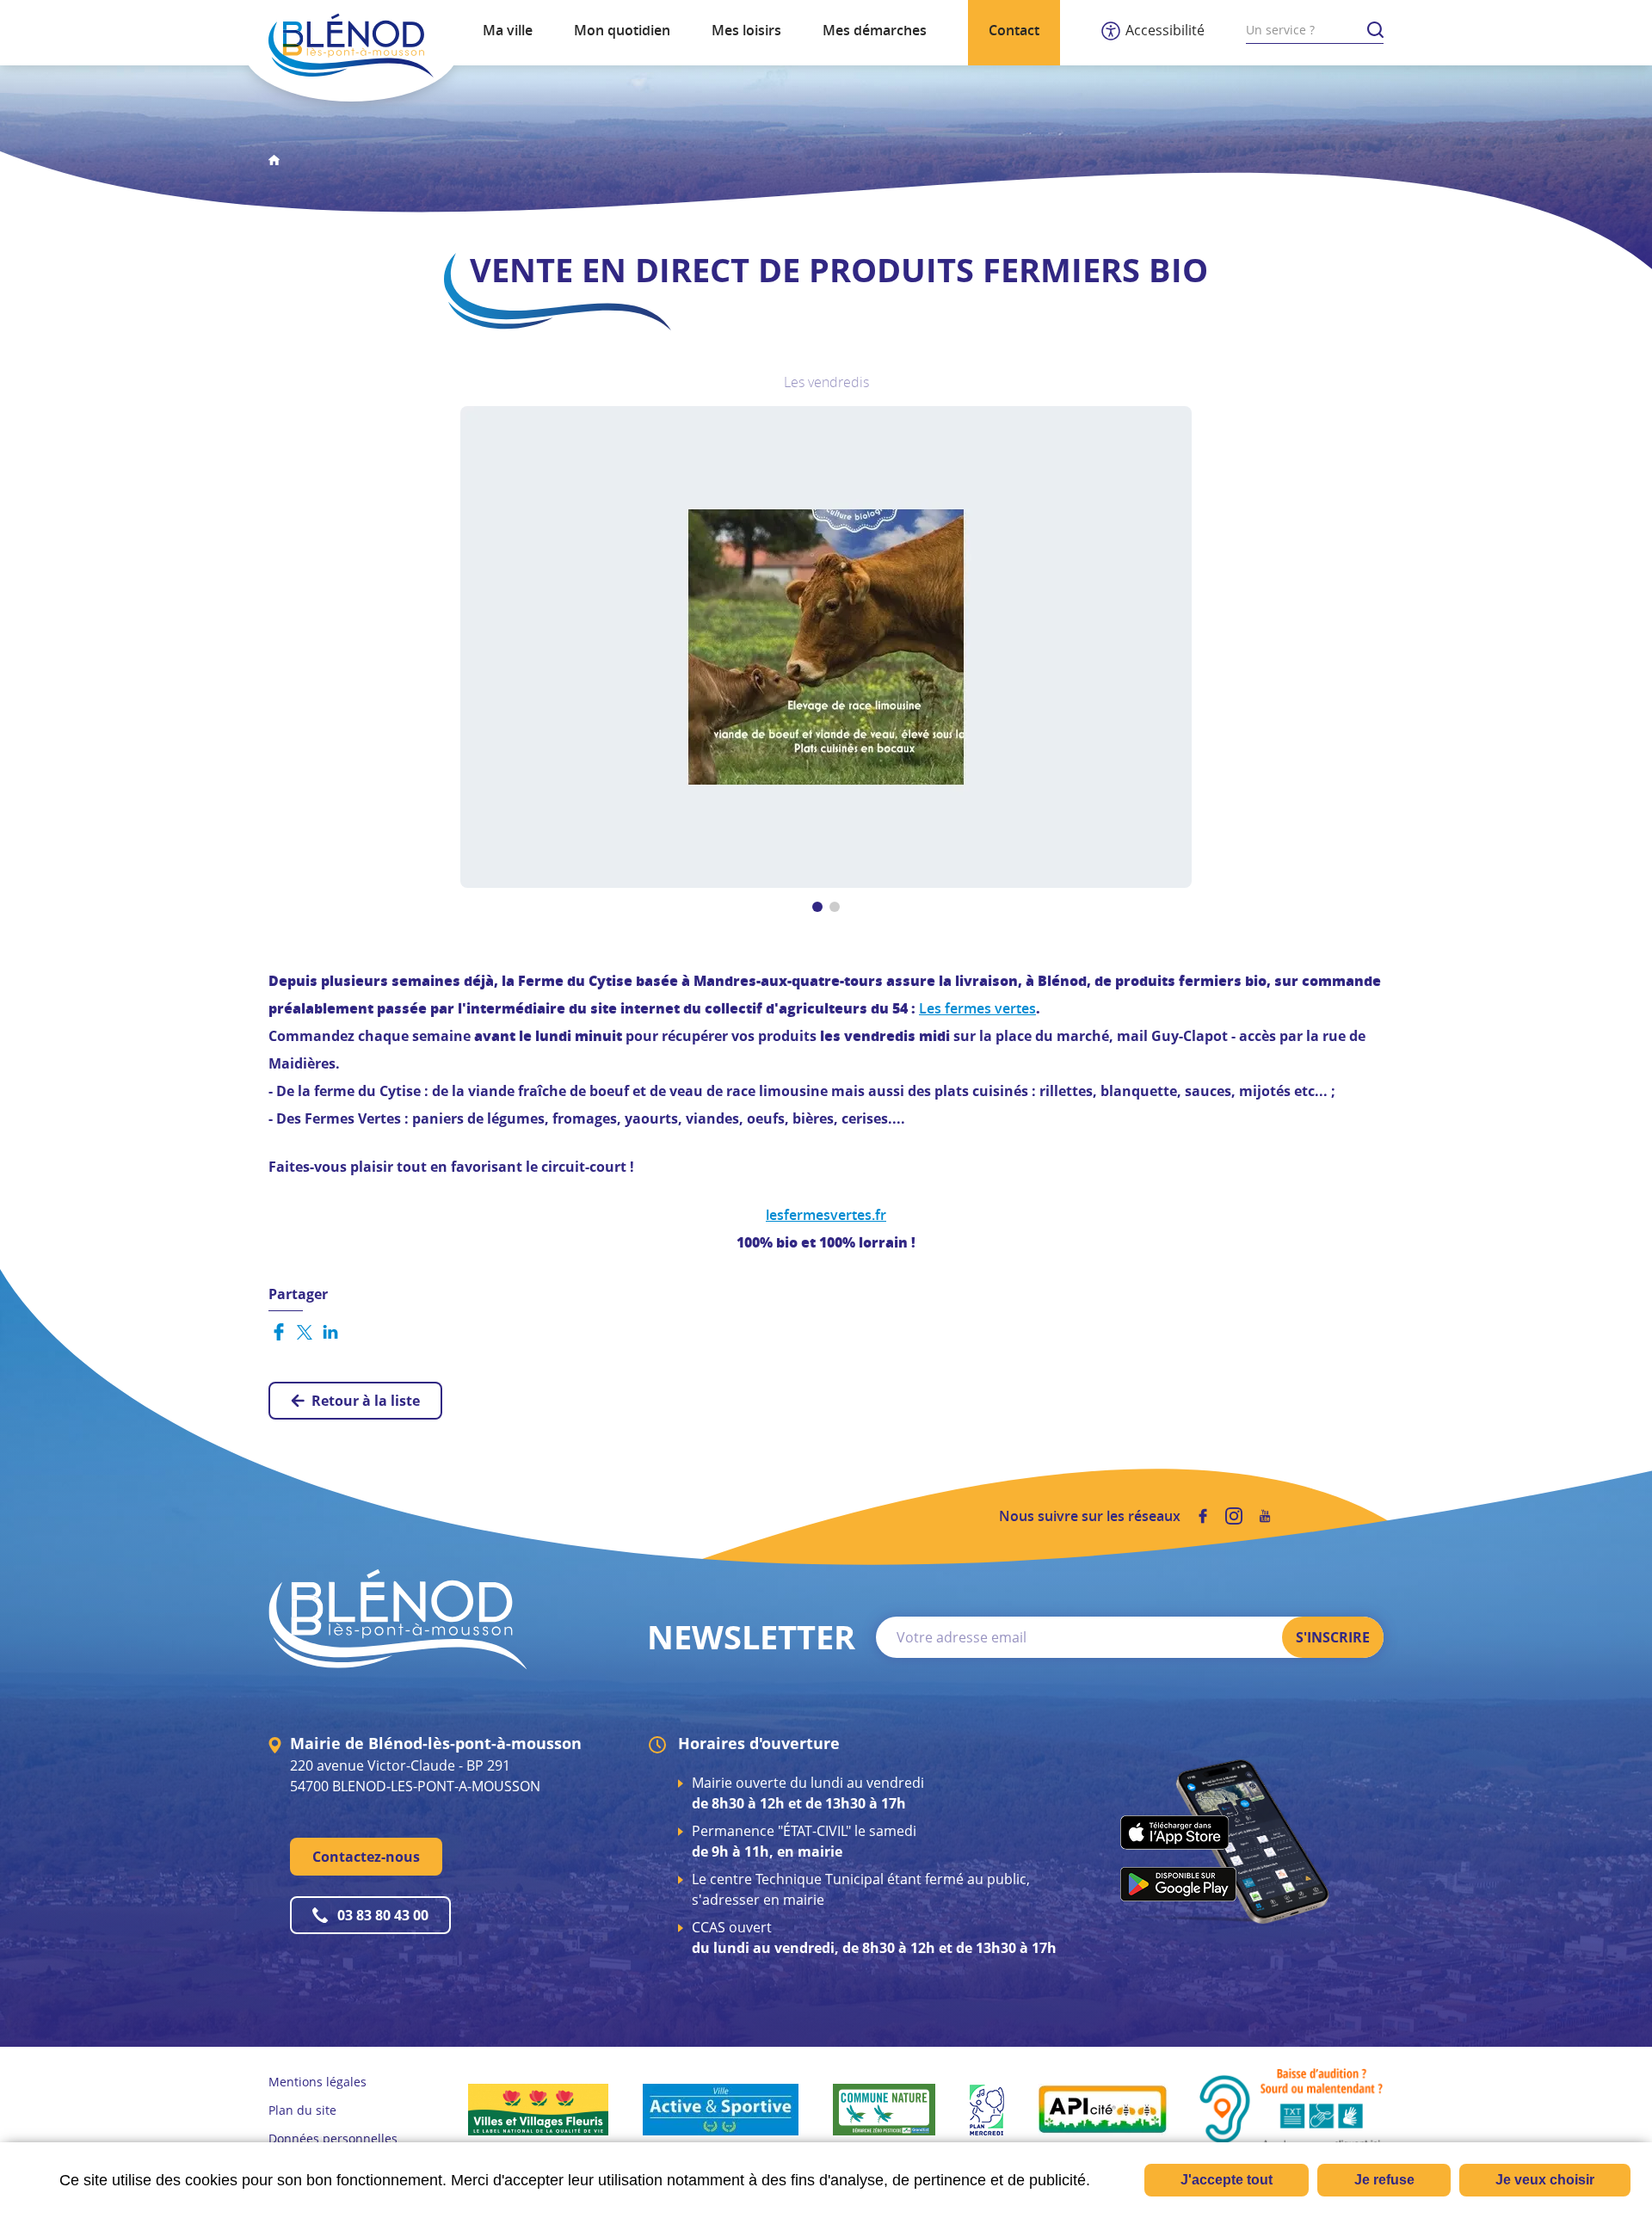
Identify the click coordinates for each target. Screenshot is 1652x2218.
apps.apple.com (1175, 1833)
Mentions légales (317, 2082)
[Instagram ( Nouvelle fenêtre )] (1234, 1516)
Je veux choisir (1545, 2180)
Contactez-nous (366, 1857)
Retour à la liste (366, 1401)
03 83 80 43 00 (383, 1915)
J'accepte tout (1227, 2180)
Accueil (274, 160)
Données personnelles (333, 2138)
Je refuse (1384, 2180)
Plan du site (302, 2110)
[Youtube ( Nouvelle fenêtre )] (1265, 1516)
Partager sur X (305, 1332)
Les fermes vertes (977, 1008)
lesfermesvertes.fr (826, 1215)
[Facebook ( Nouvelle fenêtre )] (1203, 1516)
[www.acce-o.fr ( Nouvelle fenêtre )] (1291, 2108)
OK (1375, 30)
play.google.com (1178, 1884)
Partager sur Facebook (279, 1332)
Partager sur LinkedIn (330, 1332)
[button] (826, 646)
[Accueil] (351, 46)
